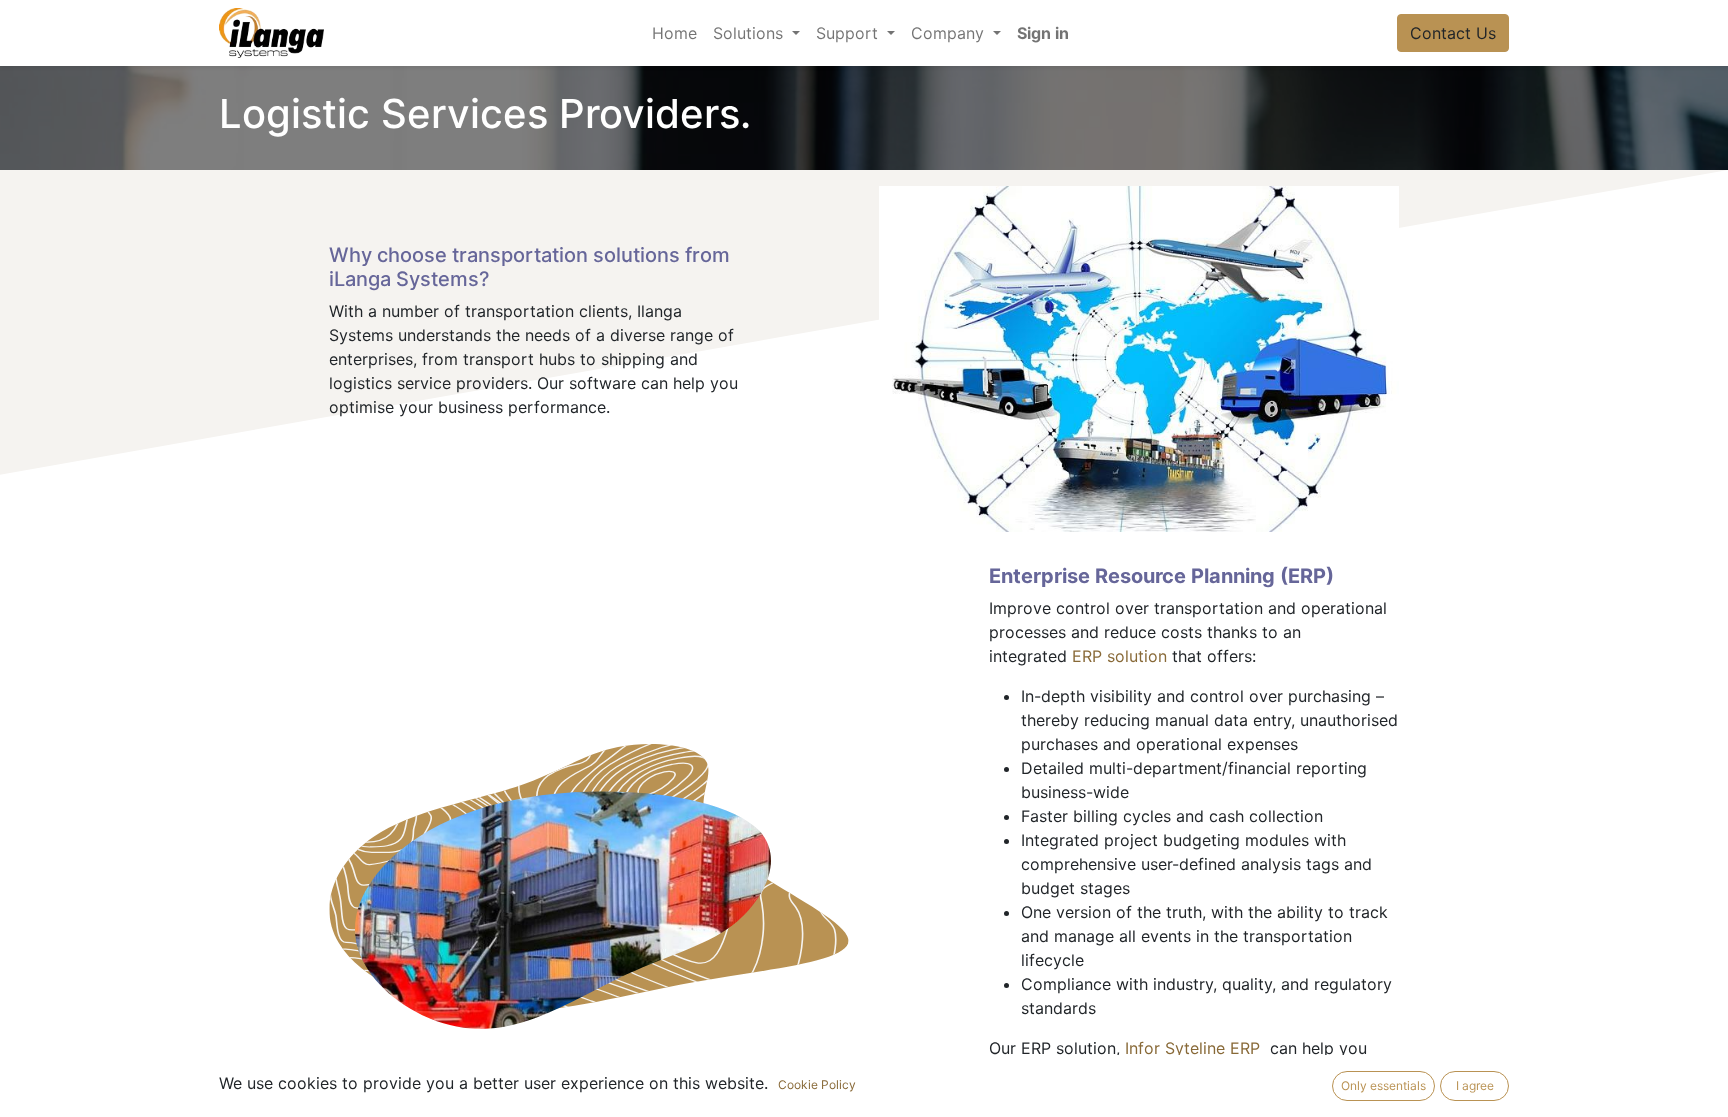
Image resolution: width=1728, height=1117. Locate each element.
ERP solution (1119, 656)
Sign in (1043, 33)
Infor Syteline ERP (1197, 1048)
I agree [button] (1475, 1085)
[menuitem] (674, 33)
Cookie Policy (817, 1084)
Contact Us (1453, 33)
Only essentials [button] (1383, 1085)
